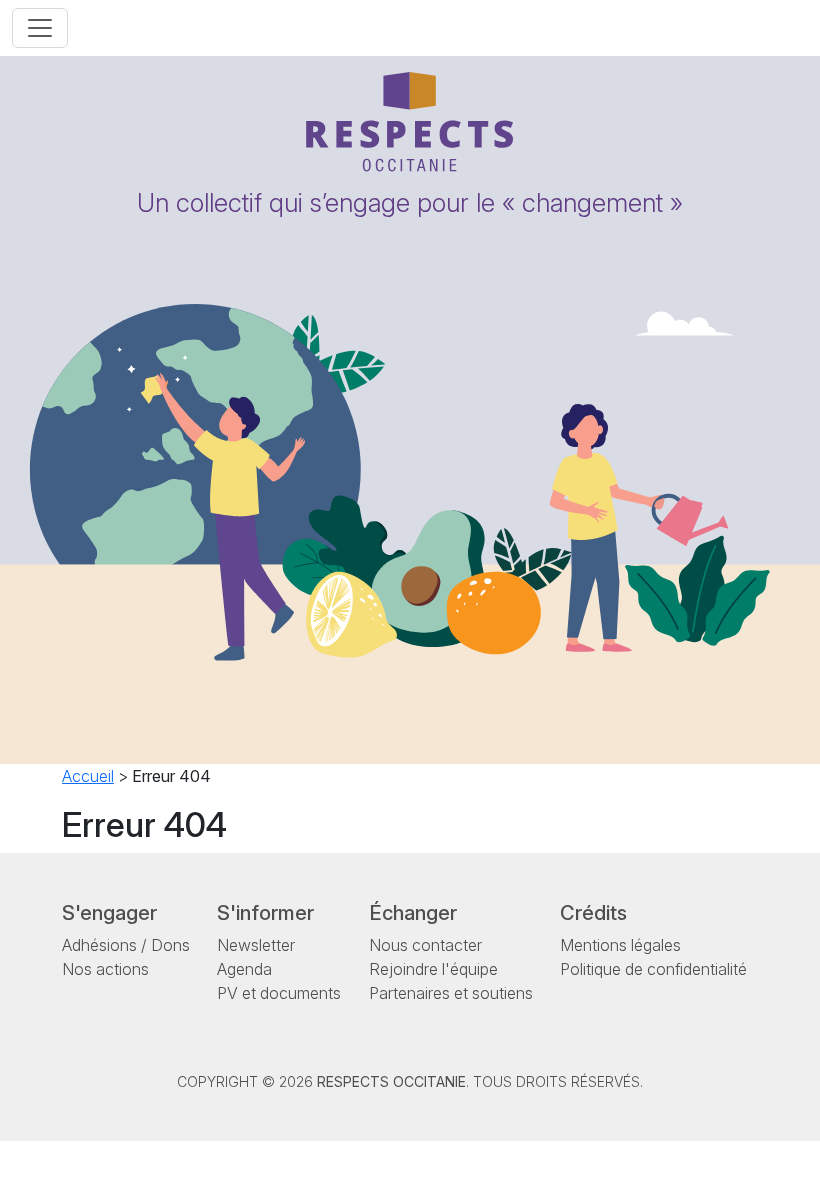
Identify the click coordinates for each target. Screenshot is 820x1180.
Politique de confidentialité (653, 969)
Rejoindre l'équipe (433, 969)
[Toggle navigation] (40, 28)
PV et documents (279, 993)
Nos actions (105, 969)
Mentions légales (620, 945)
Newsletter (256, 945)
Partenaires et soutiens (451, 993)
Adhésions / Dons (126, 945)
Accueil (88, 776)
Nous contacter (425, 945)
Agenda (244, 969)
